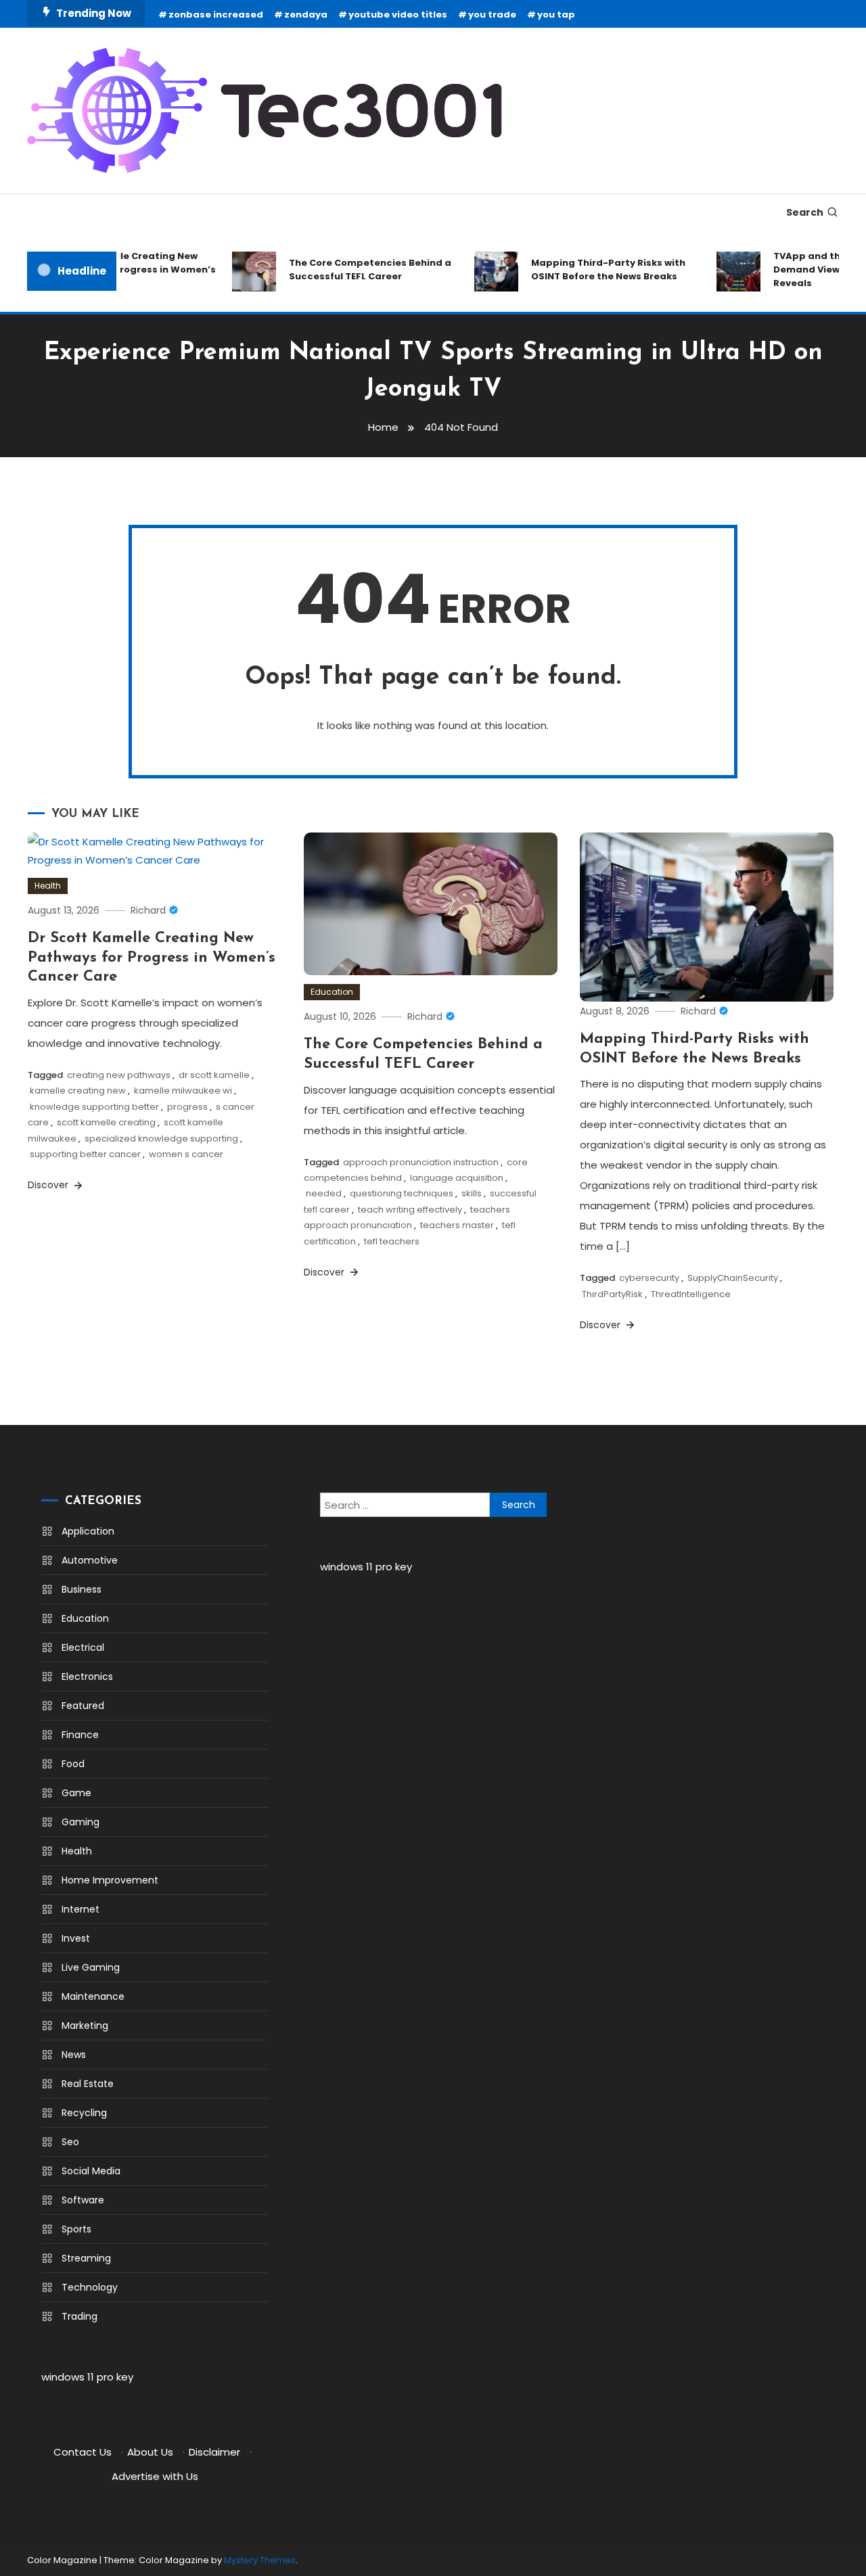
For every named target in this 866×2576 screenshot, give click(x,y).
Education (332, 992)
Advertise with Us (155, 2476)
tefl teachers (392, 1241)
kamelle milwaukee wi (183, 1091)
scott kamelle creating (106, 1122)
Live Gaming (91, 1967)
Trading (79, 2316)
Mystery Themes (260, 2560)
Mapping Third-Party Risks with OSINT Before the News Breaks (592, 270)
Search (805, 212)
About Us (150, 2452)
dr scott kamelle (214, 1075)
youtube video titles (398, 15)
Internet (81, 1909)
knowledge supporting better (94, 1107)
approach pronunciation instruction (421, 1162)
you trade (492, 15)
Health (48, 886)
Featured (83, 1706)
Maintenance (93, 1996)
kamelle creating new (78, 1091)
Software (83, 2200)
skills (472, 1193)
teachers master (457, 1225)
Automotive (90, 1560)
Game (76, 1793)
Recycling (84, 2113)
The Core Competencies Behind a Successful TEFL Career (354, 270)
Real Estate (88, 2084)
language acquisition (457, 1178)
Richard (148, 910)
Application (88, 1531)
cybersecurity (649, 1278)
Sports (76, 2229)
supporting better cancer (85, 1154)
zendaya (306, 15)
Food (73, 1764)
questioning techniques (402, 1193)
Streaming (86, 2258)
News (74, 2055)
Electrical (83, 1647)
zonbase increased (216, 15)
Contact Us (83, 2452)
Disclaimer (214, 2452)
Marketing (85, 2025)
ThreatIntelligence (691, 1294)
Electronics (87, 1677)
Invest (76, 1938)
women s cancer (186, 1154)
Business (82, 1589)
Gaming (81, 1822)
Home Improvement (110, 1880)
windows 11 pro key (87, 2377)
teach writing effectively (410, 1210)
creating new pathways (119, 1075)
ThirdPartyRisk (612, 1294)
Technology (90, 2287)
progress (187, 1107)
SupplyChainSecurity (733, 1278)
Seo (70, 2142)
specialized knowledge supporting (161, 1139)
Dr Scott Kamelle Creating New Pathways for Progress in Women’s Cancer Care (152, 958)
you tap (556, 15)
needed (324, 1193)
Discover (49, 1185)
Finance (80, 1735)
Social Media (91, 2171)
